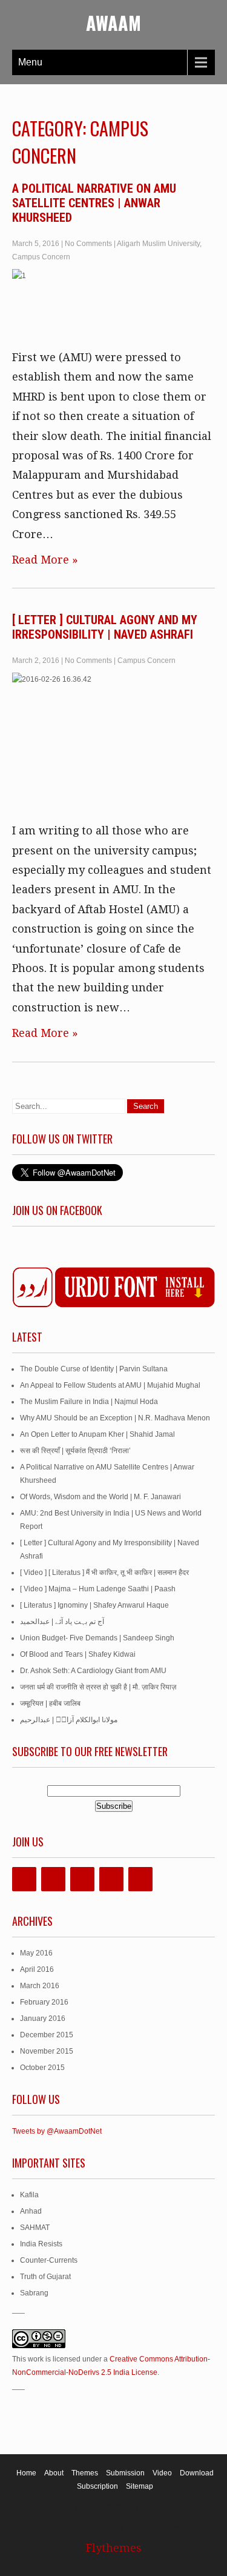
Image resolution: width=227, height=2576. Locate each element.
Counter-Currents (49, 2260)
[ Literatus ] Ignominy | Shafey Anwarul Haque (94, 1605)
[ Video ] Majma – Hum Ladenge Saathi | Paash (98, 1589)
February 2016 (44, 2002)
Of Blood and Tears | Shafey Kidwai (78, 1654)
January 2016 (43, 2019)
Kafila (29, 2195)
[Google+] (82, 1879)
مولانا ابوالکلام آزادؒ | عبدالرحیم (69, 1720)
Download (197, 2473)
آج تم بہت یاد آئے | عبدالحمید (62, 1622)
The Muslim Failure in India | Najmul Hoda (89, 1402)
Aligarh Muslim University (158, 244)
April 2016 (37, 1969)
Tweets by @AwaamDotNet (57, 2131)
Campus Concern (41, 257)
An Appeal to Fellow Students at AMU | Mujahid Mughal (110, 1385)
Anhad (31, 2211)
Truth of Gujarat (45, 2277)
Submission (125, 2473)
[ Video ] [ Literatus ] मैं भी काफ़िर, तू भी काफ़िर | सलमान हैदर (104, 1573)
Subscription (97, 2486)
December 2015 (47, 2035)
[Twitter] (53, 1879)
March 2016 (40, 1986)
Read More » (45, 560)
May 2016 (36, 1953)
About (54, 2473)
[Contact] (140, 1879)
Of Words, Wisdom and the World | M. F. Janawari (100, 1497)
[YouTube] (111, 1879)
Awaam (113, 23)
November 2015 (47, 2051)
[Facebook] (24, 1879)
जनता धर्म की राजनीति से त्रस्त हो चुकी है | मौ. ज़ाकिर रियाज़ (98, 1687)
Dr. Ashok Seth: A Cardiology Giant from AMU (93, 1671)
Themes (85, 2473)
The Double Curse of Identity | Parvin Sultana (94, 1369)
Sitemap (140, 2486)
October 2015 (42, 2068)
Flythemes (114, 2548)
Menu (30, 62)
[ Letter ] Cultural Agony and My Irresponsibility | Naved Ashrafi (105, 627)
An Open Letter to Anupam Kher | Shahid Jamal (97, 1434)
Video (162, 2473)
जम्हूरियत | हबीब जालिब (50, 1703)
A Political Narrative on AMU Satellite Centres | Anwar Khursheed (94, 203)
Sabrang (34, 2293)
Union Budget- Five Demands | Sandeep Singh (97, 1638)
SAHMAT (35, 2228)
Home (26, 2473)
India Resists (41, 2244)
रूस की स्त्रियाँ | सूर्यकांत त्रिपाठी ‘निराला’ (75, 1451)
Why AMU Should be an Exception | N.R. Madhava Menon (115, 1418)
